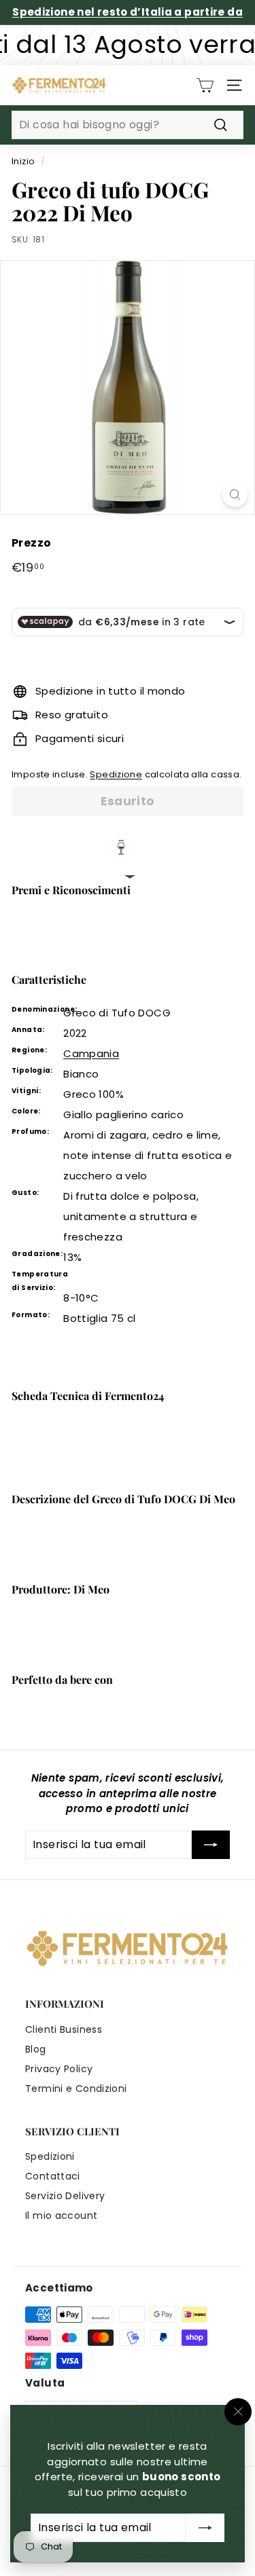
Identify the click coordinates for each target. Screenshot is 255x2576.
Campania (91, 1053)
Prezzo (31, 543)
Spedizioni (50, 2156)
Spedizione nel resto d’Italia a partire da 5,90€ (128, 20)
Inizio (23, 161)
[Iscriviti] (205, 2528)
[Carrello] (205, 85)
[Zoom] (235, 495)
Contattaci (53, 2176)
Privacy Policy (59, 2069)
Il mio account (61, 2215)
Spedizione (116, 774)
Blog (36, 2049)
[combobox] (128, 125)
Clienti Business (64, 2029)
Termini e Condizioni (76, 2089)
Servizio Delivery (65, 2196)
